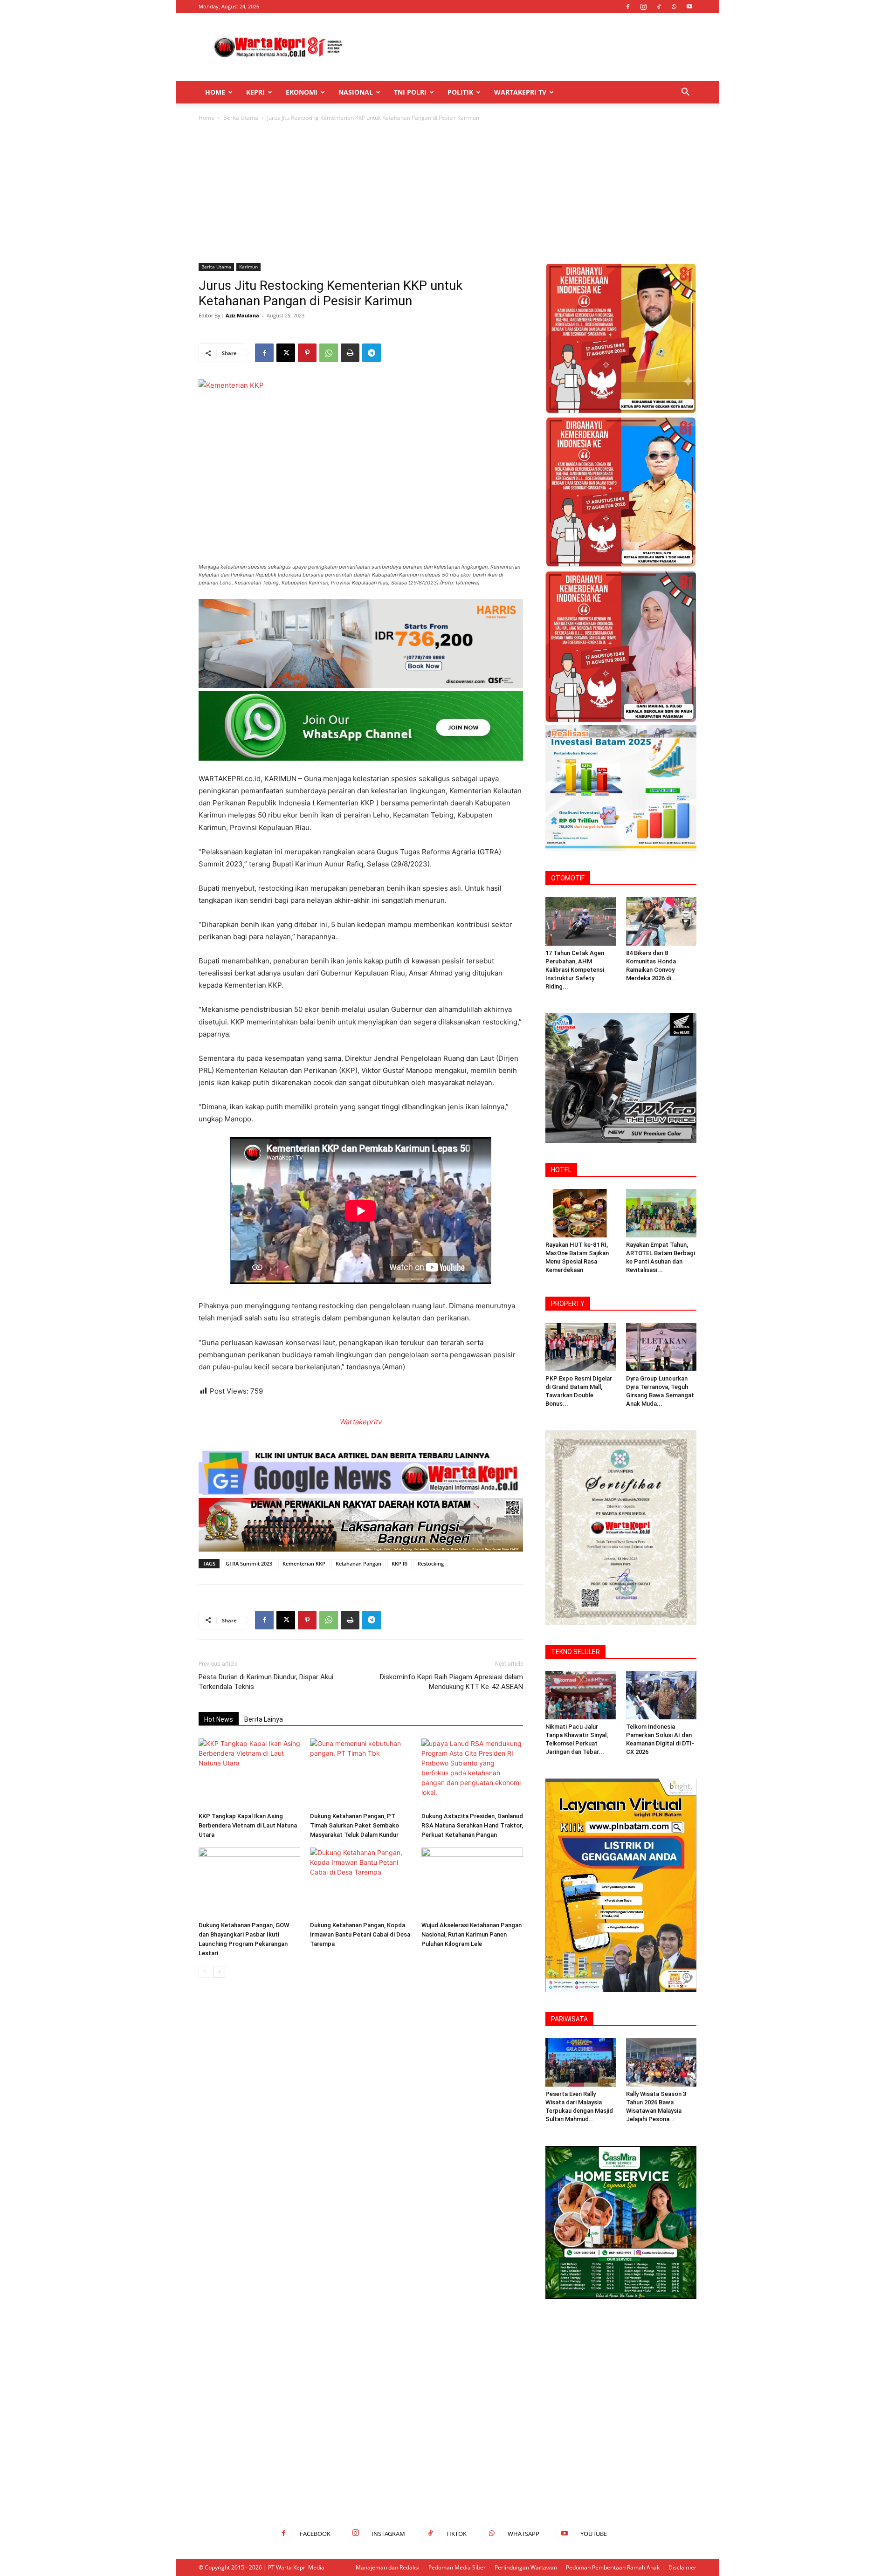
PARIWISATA (569, 2019)
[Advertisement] (527, 47)
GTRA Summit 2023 (249, 1563)
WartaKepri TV (520, 92)
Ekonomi (302, 92)
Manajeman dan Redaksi (388, 2567)
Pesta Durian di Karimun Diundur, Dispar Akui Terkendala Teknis (266, 1682)
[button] (685, 93)
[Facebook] (628, 7)
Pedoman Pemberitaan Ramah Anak (613, 2567)
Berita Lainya (264, 1719)
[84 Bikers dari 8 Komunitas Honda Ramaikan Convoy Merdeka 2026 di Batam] (661, 921)
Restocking (431, 1563)
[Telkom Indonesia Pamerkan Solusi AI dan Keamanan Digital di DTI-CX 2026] (661, 1695)
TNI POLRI (410, 92)
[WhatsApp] (674, 7)
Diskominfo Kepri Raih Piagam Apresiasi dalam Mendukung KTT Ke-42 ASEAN (451, 1682)
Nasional (356, 92)
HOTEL (561, 1170)
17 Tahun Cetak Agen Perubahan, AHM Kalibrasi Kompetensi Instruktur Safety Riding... (575, 970)
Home (215, 92)
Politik (460, 92)
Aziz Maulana (242, 315)
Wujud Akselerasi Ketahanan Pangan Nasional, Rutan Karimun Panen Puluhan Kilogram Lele (472, 1934)
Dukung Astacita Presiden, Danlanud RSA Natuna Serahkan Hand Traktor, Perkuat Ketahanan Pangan (472, 1825)
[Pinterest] (307, 353)
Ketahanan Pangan (358, 1563)
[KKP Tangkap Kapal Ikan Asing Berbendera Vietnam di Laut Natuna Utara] (249, 1773)
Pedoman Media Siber (457, 2567)
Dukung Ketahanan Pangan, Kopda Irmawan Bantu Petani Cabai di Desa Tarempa (360, 1934)
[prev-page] (204, 1972)
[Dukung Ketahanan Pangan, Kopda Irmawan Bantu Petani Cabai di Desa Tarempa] (361, 1882)
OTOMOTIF (568, 878)
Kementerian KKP (304, 1563)
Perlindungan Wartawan (526, 2567)
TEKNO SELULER (575, 1652)
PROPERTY (568, 1304)
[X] (286, 353)
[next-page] (219, 1972)
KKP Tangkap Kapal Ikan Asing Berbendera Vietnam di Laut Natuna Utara (248, 1825)
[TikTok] (659, 7)
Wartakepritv (361, 1422)
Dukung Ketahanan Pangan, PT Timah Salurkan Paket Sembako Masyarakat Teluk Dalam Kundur (355, 1825)
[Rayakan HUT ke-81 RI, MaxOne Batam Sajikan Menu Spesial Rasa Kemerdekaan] (581, 1213)
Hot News (219, 1719)
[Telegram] (372, 353)
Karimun (248, 267)
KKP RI (399, 1563)
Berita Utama (241, 118)
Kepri (255, 92)
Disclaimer (682, 2567)
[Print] (350, 353)
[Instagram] (643, 7)
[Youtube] (689, 7)
